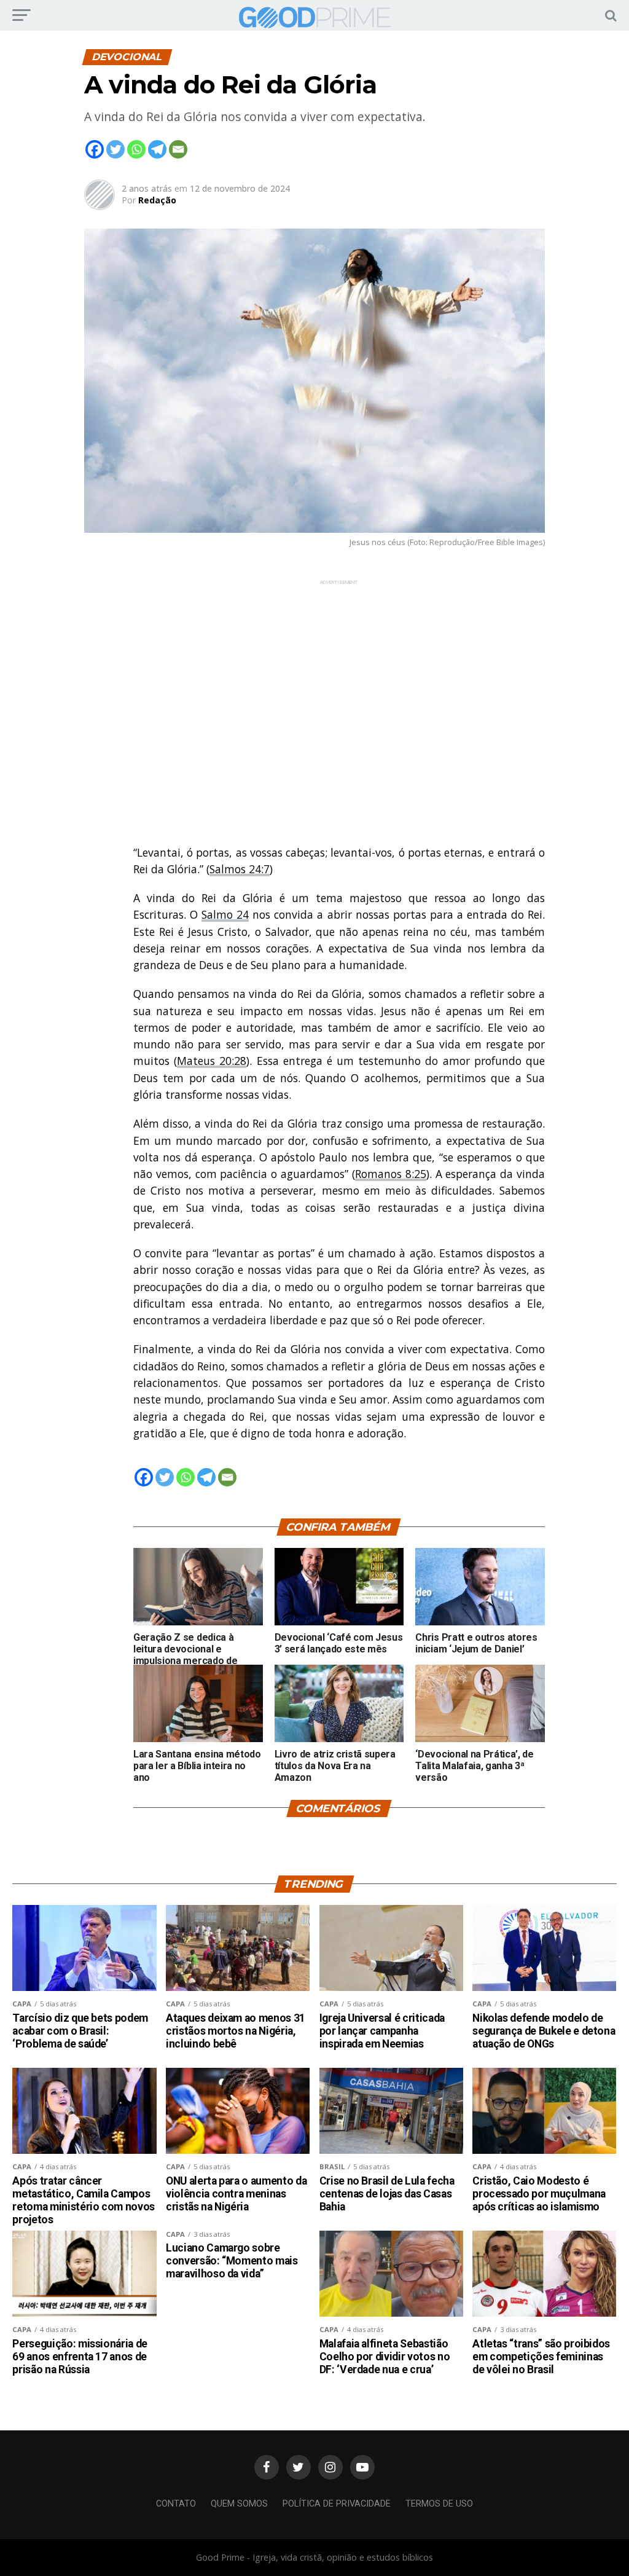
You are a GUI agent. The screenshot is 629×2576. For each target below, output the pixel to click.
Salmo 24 (225, 914)
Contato (176, 2504)
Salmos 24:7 (240, 869)
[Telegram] (157, 149)
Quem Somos (239, 2504)
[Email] (178, 149)
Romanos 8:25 (391, 1174)
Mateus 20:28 (212, 1061)
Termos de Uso (439, 2504)
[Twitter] (115, 149)
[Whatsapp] (136, 149)
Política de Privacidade (337, 2504)
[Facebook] (95, 149)
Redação (157, 200)
